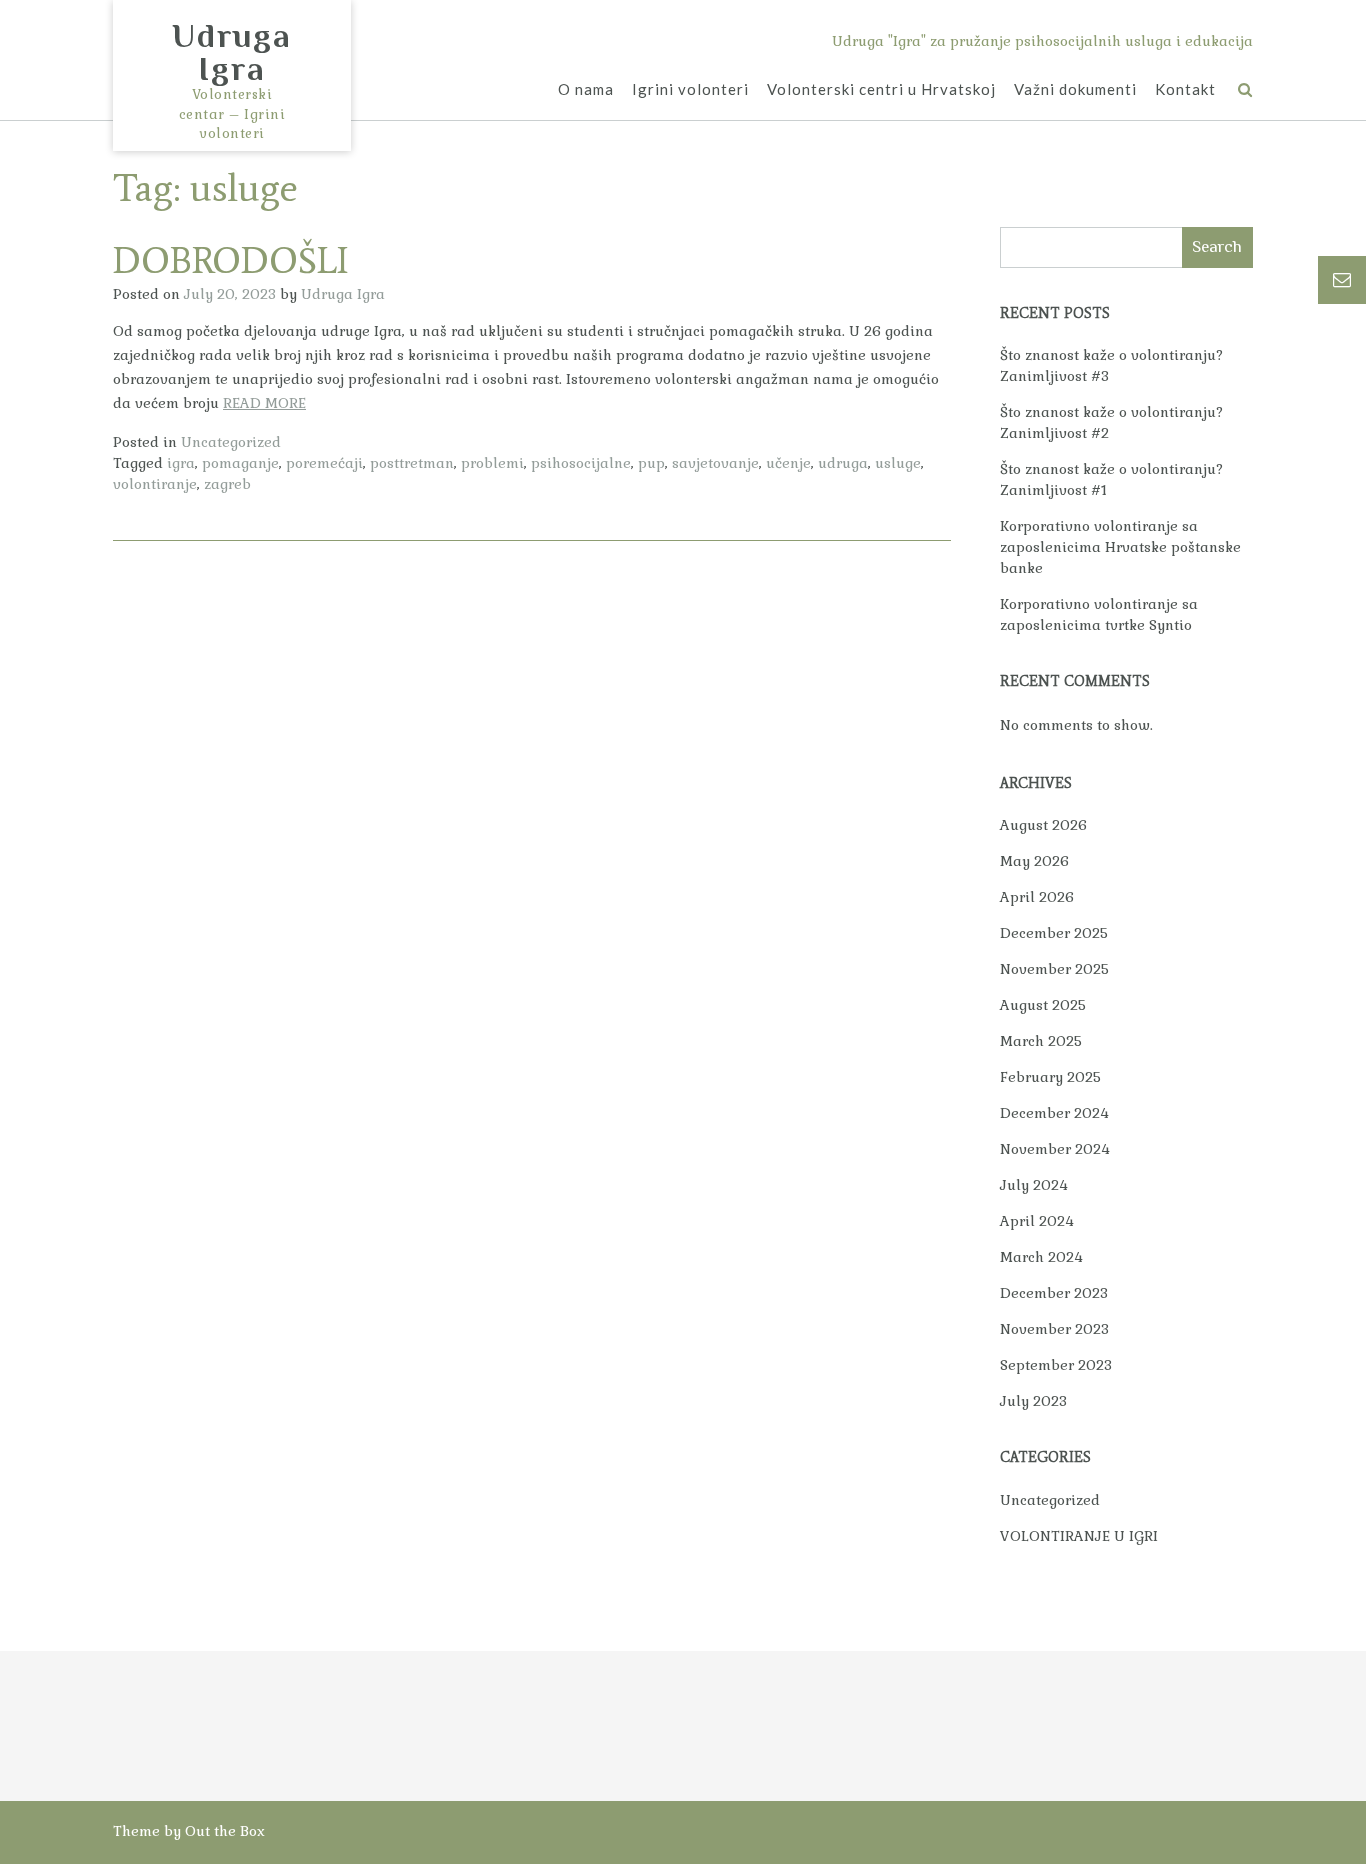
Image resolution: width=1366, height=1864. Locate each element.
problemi (492, 463)
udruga (843, 463)
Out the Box (225, 1831)
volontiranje (155, 484)
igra (181, 463)
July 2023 (1033, 1401)
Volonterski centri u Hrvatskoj (881, 89)
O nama (586, 89)
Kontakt (1185, 89)
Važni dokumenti (1075, 89)
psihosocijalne (581, 463)
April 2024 (1037, 1221)
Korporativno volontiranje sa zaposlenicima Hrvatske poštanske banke (1120, 547)
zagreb (227, 484)
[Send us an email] (1342, 280)
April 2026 (1037, 897)
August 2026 (1043, 825)
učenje (788, 463)
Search (1217, 246)
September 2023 (1056, 1365)
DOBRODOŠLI (231, 260)
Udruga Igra (232, 52)
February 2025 (1050, 1077)
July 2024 (1034, 1185)
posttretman (412, 463)
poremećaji (324, 463)
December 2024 (1054, 1113)
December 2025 (1054, 933)
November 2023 (1054, 1329)
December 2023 (1054, 1293)
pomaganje (240, 463)
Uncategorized (231, 442)
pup (651, 463)
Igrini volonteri (690, 89)
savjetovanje (715, 463)
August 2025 (1043, 1005)
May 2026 (1034, 861)
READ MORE (264, 403)
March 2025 (1041, 1041)
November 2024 (1055, 1149)
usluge (898, 463)
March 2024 (1041, 1257)
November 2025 (1054, 969)
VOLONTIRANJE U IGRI (1079, 1536)
